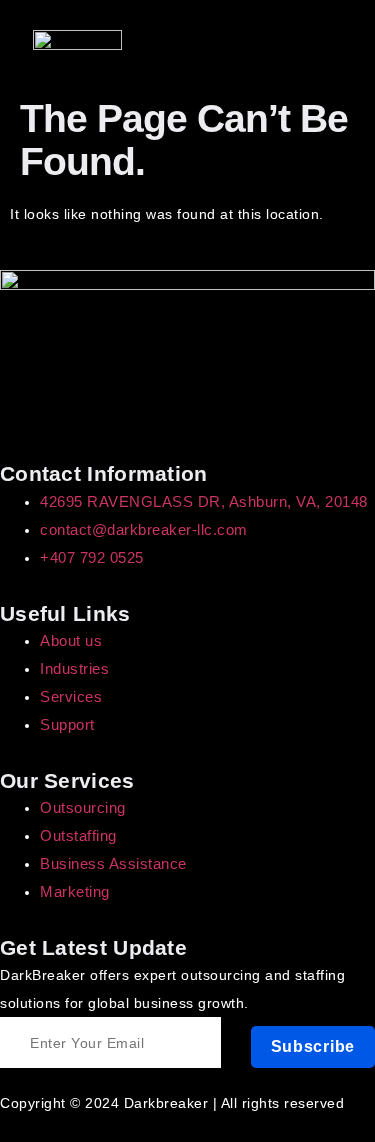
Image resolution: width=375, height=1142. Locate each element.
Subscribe (313, 1046)
